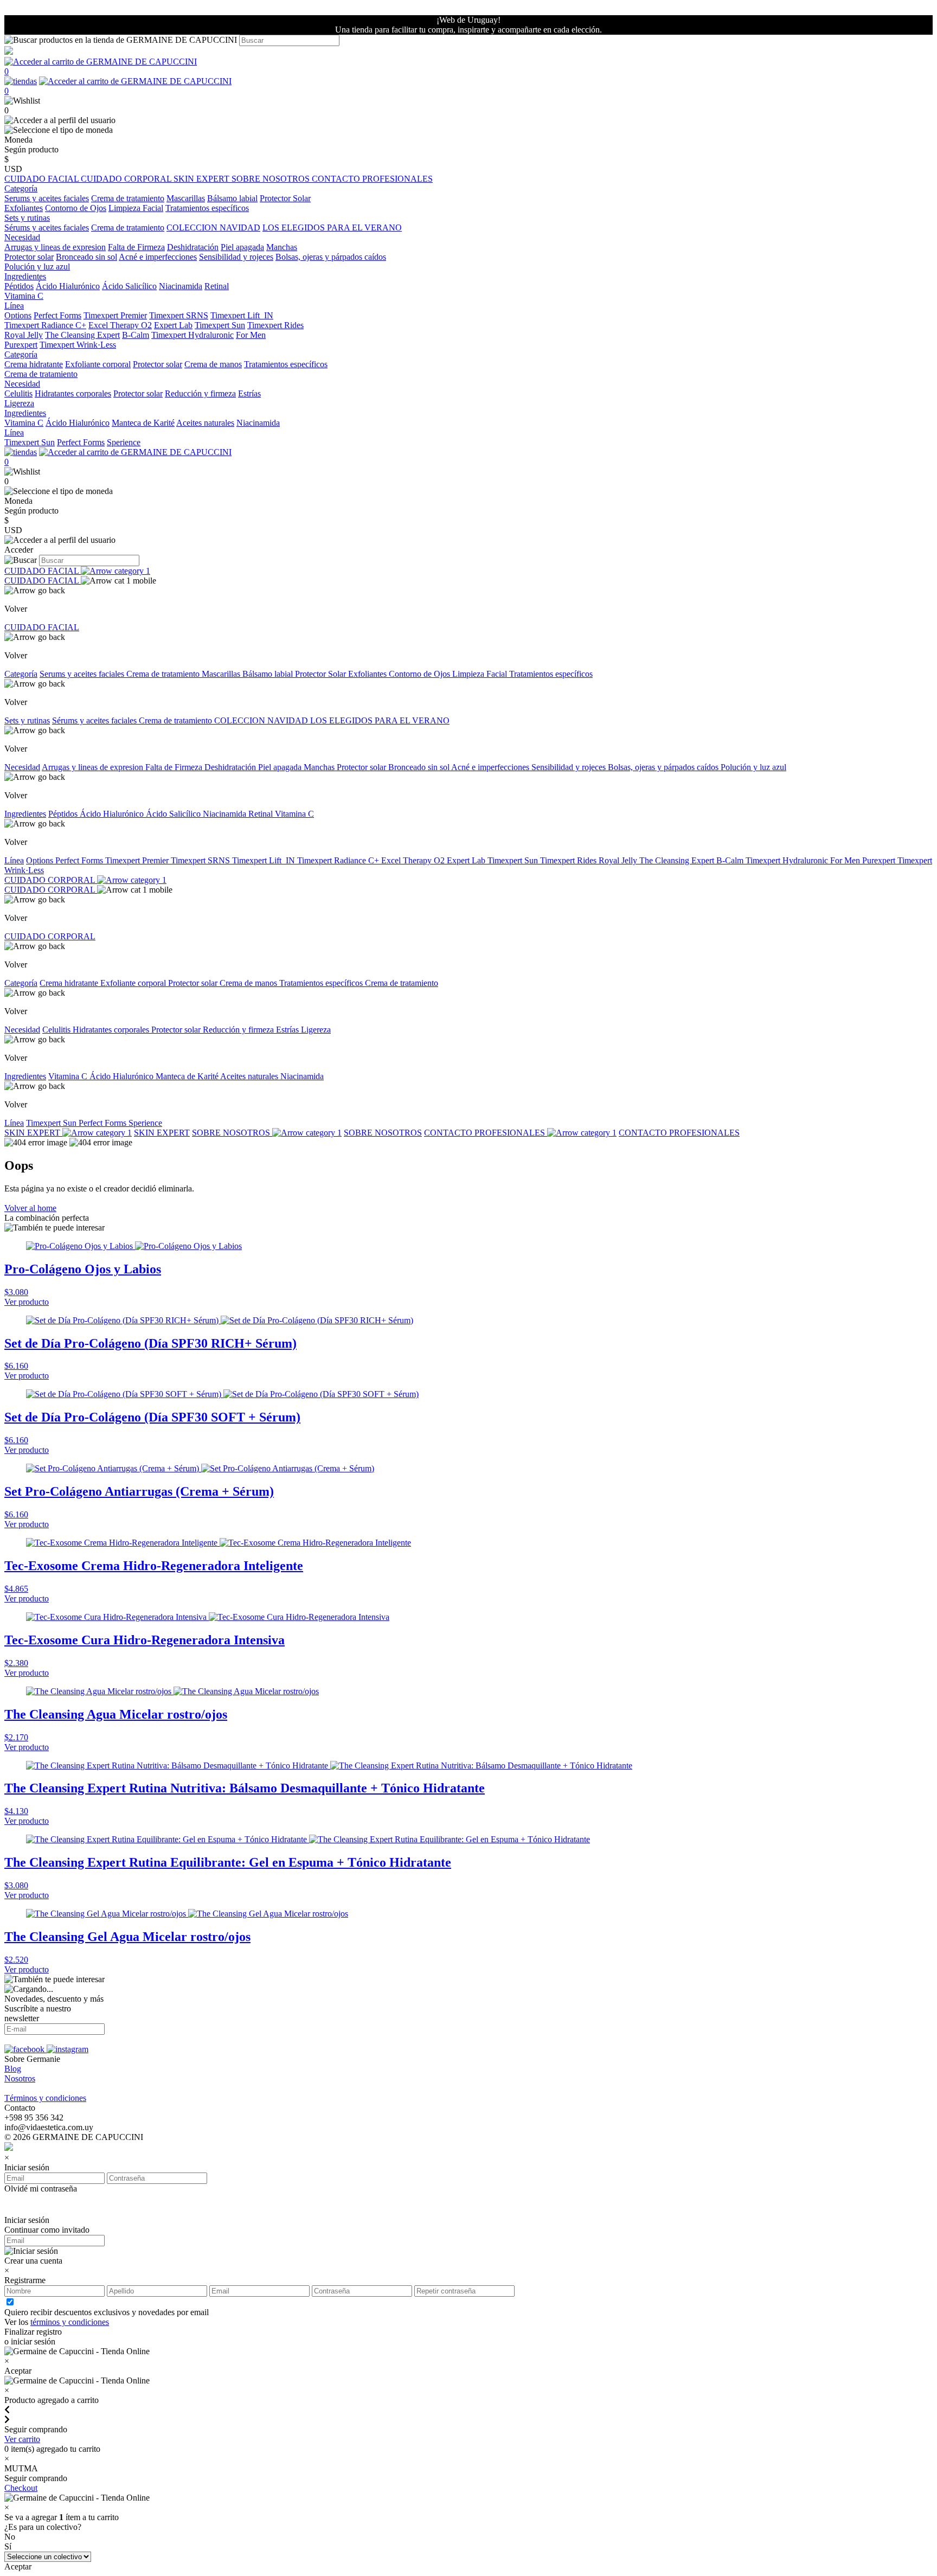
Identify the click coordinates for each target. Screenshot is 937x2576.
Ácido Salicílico (129, 286)
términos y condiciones (70, 2322)
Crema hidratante (34, 364)
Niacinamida (181, 286)
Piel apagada (242, 247)
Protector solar (29, 257)
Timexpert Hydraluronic (192, 335)
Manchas (282, 247)
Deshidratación (193, 247)
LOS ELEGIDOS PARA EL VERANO (332, 228)
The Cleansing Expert (82, 335)
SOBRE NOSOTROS (272, 179)
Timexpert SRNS (179, 315)
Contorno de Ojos (76, 208)
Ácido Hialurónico (68, 286)
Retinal (217, 286)
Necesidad (22, 767)
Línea (14, 860)
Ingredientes (25, 814)
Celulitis (18, 393)
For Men (251, 335)
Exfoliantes (24, 208)
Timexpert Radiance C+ (45, 325)
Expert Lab (173, 325)
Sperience (124, 442)
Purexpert (21, 345)
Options (18, 315)
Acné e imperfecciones (158, 257)
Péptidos (19, 286)
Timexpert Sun (220, 325)
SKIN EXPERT (203, 179)
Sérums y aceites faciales (47, 228)
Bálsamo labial (232, 198)
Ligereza (19, 403)
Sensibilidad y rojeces (236, 257)
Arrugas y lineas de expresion (55, 247)
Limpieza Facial (136, 208)
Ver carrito (22, 2439)
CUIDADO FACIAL (43, 179)
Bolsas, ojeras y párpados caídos (331, 257)
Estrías (249, 393)
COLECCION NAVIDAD (213, 228)
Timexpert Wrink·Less (78, 345)
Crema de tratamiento (128, 198)
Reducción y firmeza (200, 393)
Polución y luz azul (37, 267)
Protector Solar (285, 198)
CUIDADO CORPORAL (127, 179)
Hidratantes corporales (73, 393)
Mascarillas (186, 198)
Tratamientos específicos (207, 208)
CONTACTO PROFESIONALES (372, 179)
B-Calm (136, 335)
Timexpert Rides (275, 325)
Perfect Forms (57, 315)
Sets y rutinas (27, 720)
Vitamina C (24, 296)
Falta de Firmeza (136, 247)
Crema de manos (213, 364)
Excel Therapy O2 (120, 325)
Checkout (21, 2488)
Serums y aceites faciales (47, 198)
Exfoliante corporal (98, 364)
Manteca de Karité (143, 423)
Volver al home (30, 1208)
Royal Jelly (24, 335)
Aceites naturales (205, 423)
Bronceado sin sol (86, 257)
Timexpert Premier (115, 315)
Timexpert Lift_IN (242, 315)
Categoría (21, 674)
